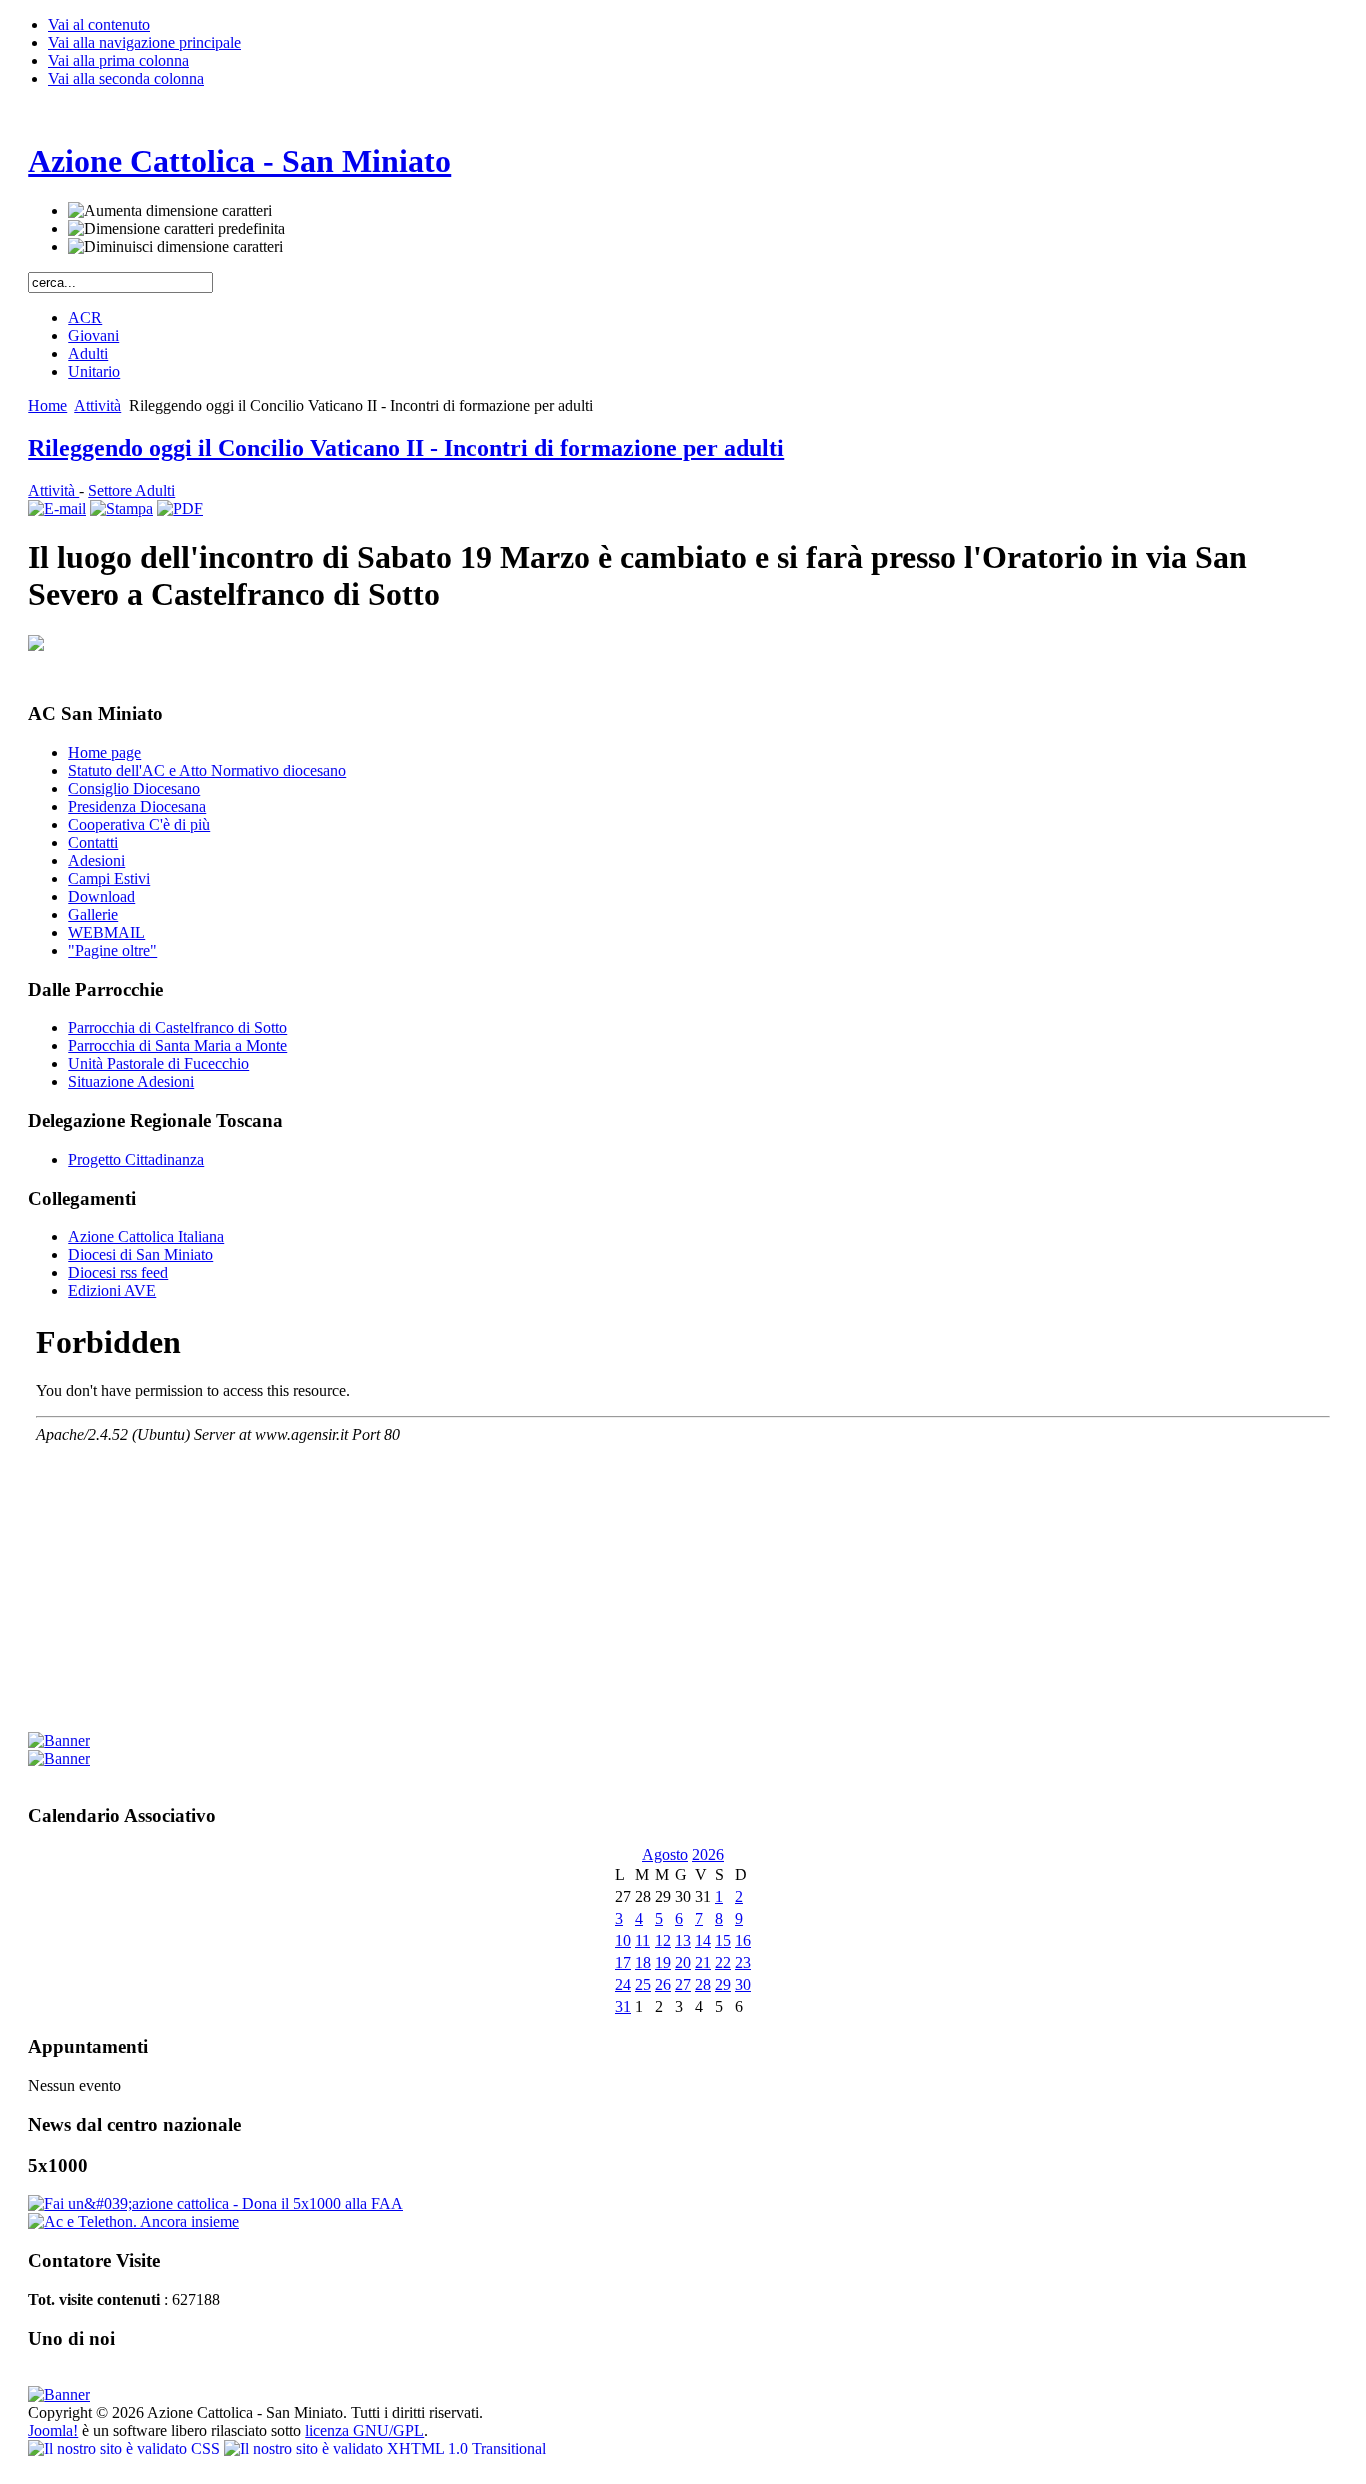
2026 (708, 1854)
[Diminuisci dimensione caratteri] (175, 247)
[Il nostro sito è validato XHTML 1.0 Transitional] (385, 2448)
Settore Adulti (131, 490)
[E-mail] (57, 508)
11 (642, 1940)
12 (663, 1940)
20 (683, 1962)
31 (623, 2006)
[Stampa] (121, 508)
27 (683, 1984)
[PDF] (180, 508)
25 (643, 1984)
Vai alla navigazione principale (144, 42)
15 (723, 1940)
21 (703, 1962)
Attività (97, 405)
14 (703, 1940)
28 (703, 1984)
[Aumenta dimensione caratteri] (170, 211)
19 (663, 1962)
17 (623, 1962)
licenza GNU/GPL (364, 2430)
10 (623, 1940)
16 (743, 1940)
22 (723, 1962)
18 (643, 1962)
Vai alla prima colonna (118, 60)
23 (743, 1962)
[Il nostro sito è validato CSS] (126, 2448)
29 (723, 1984)
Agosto (665, 1854)
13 (683, 1940)
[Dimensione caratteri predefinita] (176, 229)
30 (743, 1984)
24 (623, 1984)
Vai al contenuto (99, 24)
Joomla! (53, 2430)
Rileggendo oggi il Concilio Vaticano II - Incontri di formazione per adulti (406, 448)
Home (47, 405)
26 (663, 1984)
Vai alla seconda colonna (126, 78)
